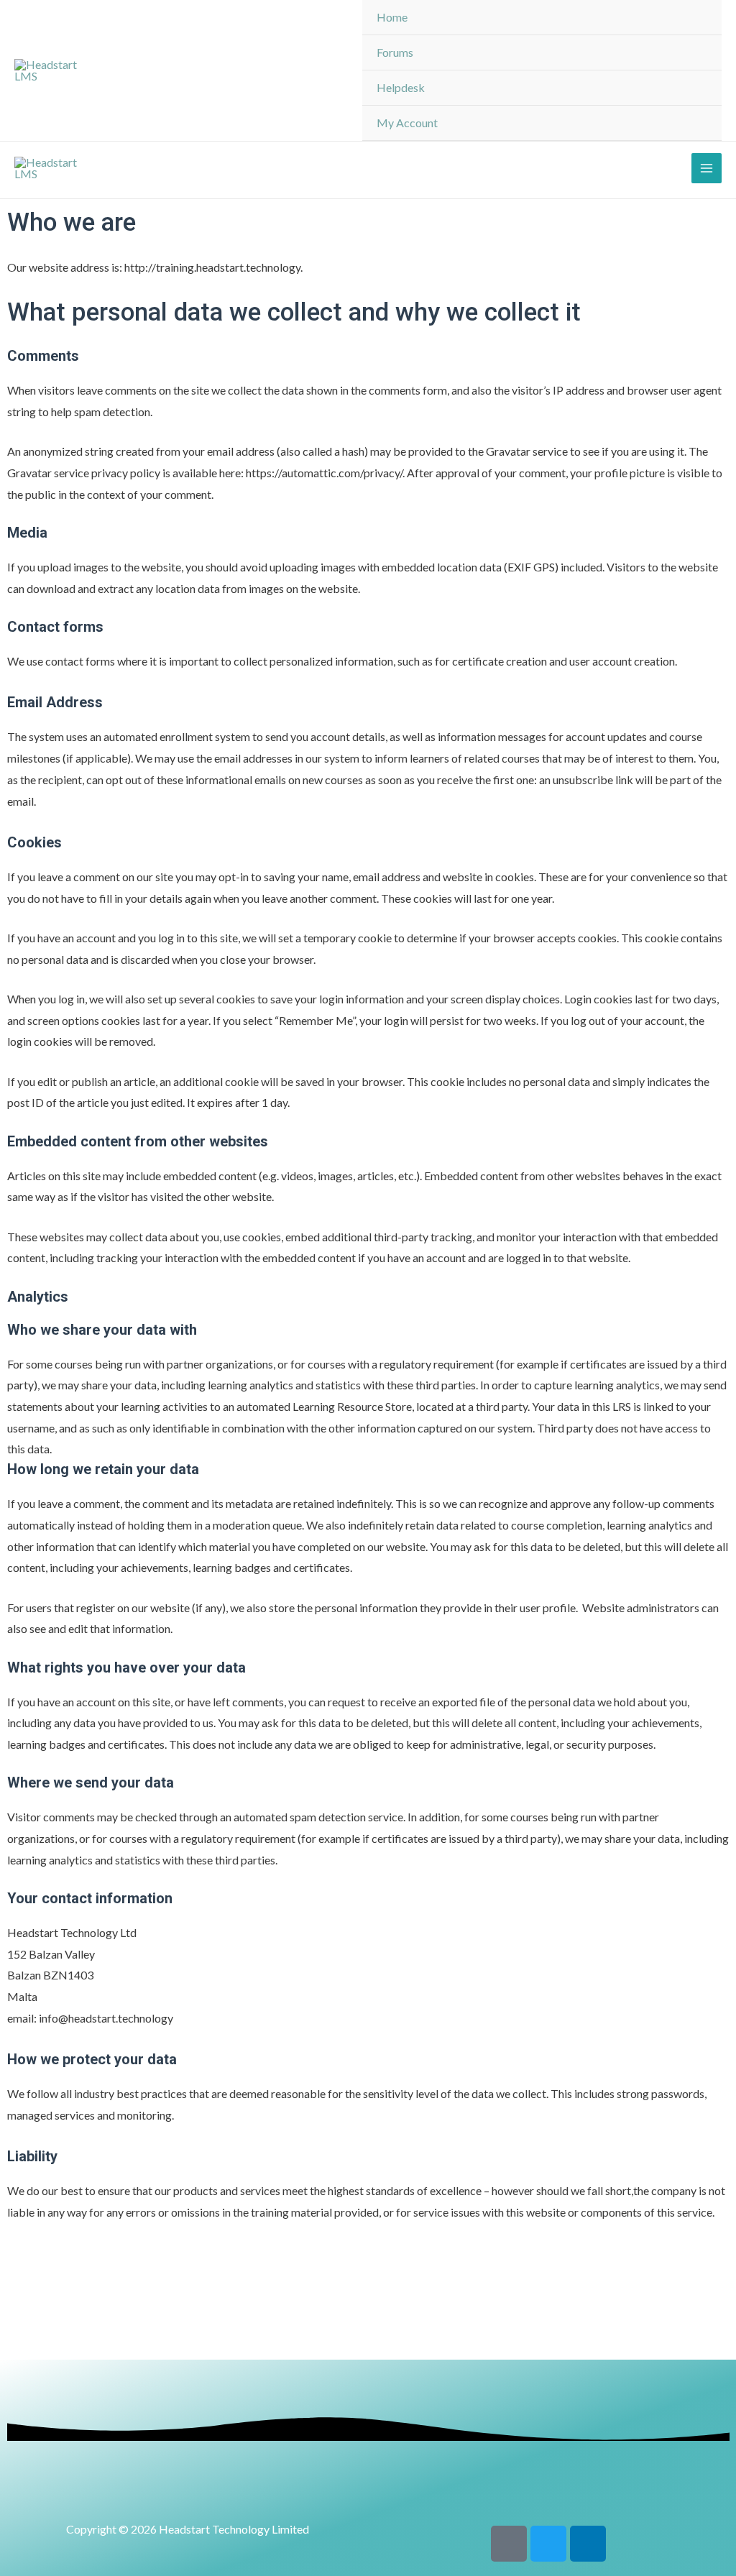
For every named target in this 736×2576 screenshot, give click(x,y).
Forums (395, 52)
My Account (407, 123)
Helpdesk (401, 87)
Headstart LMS (196, 70)
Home (392, 17)
